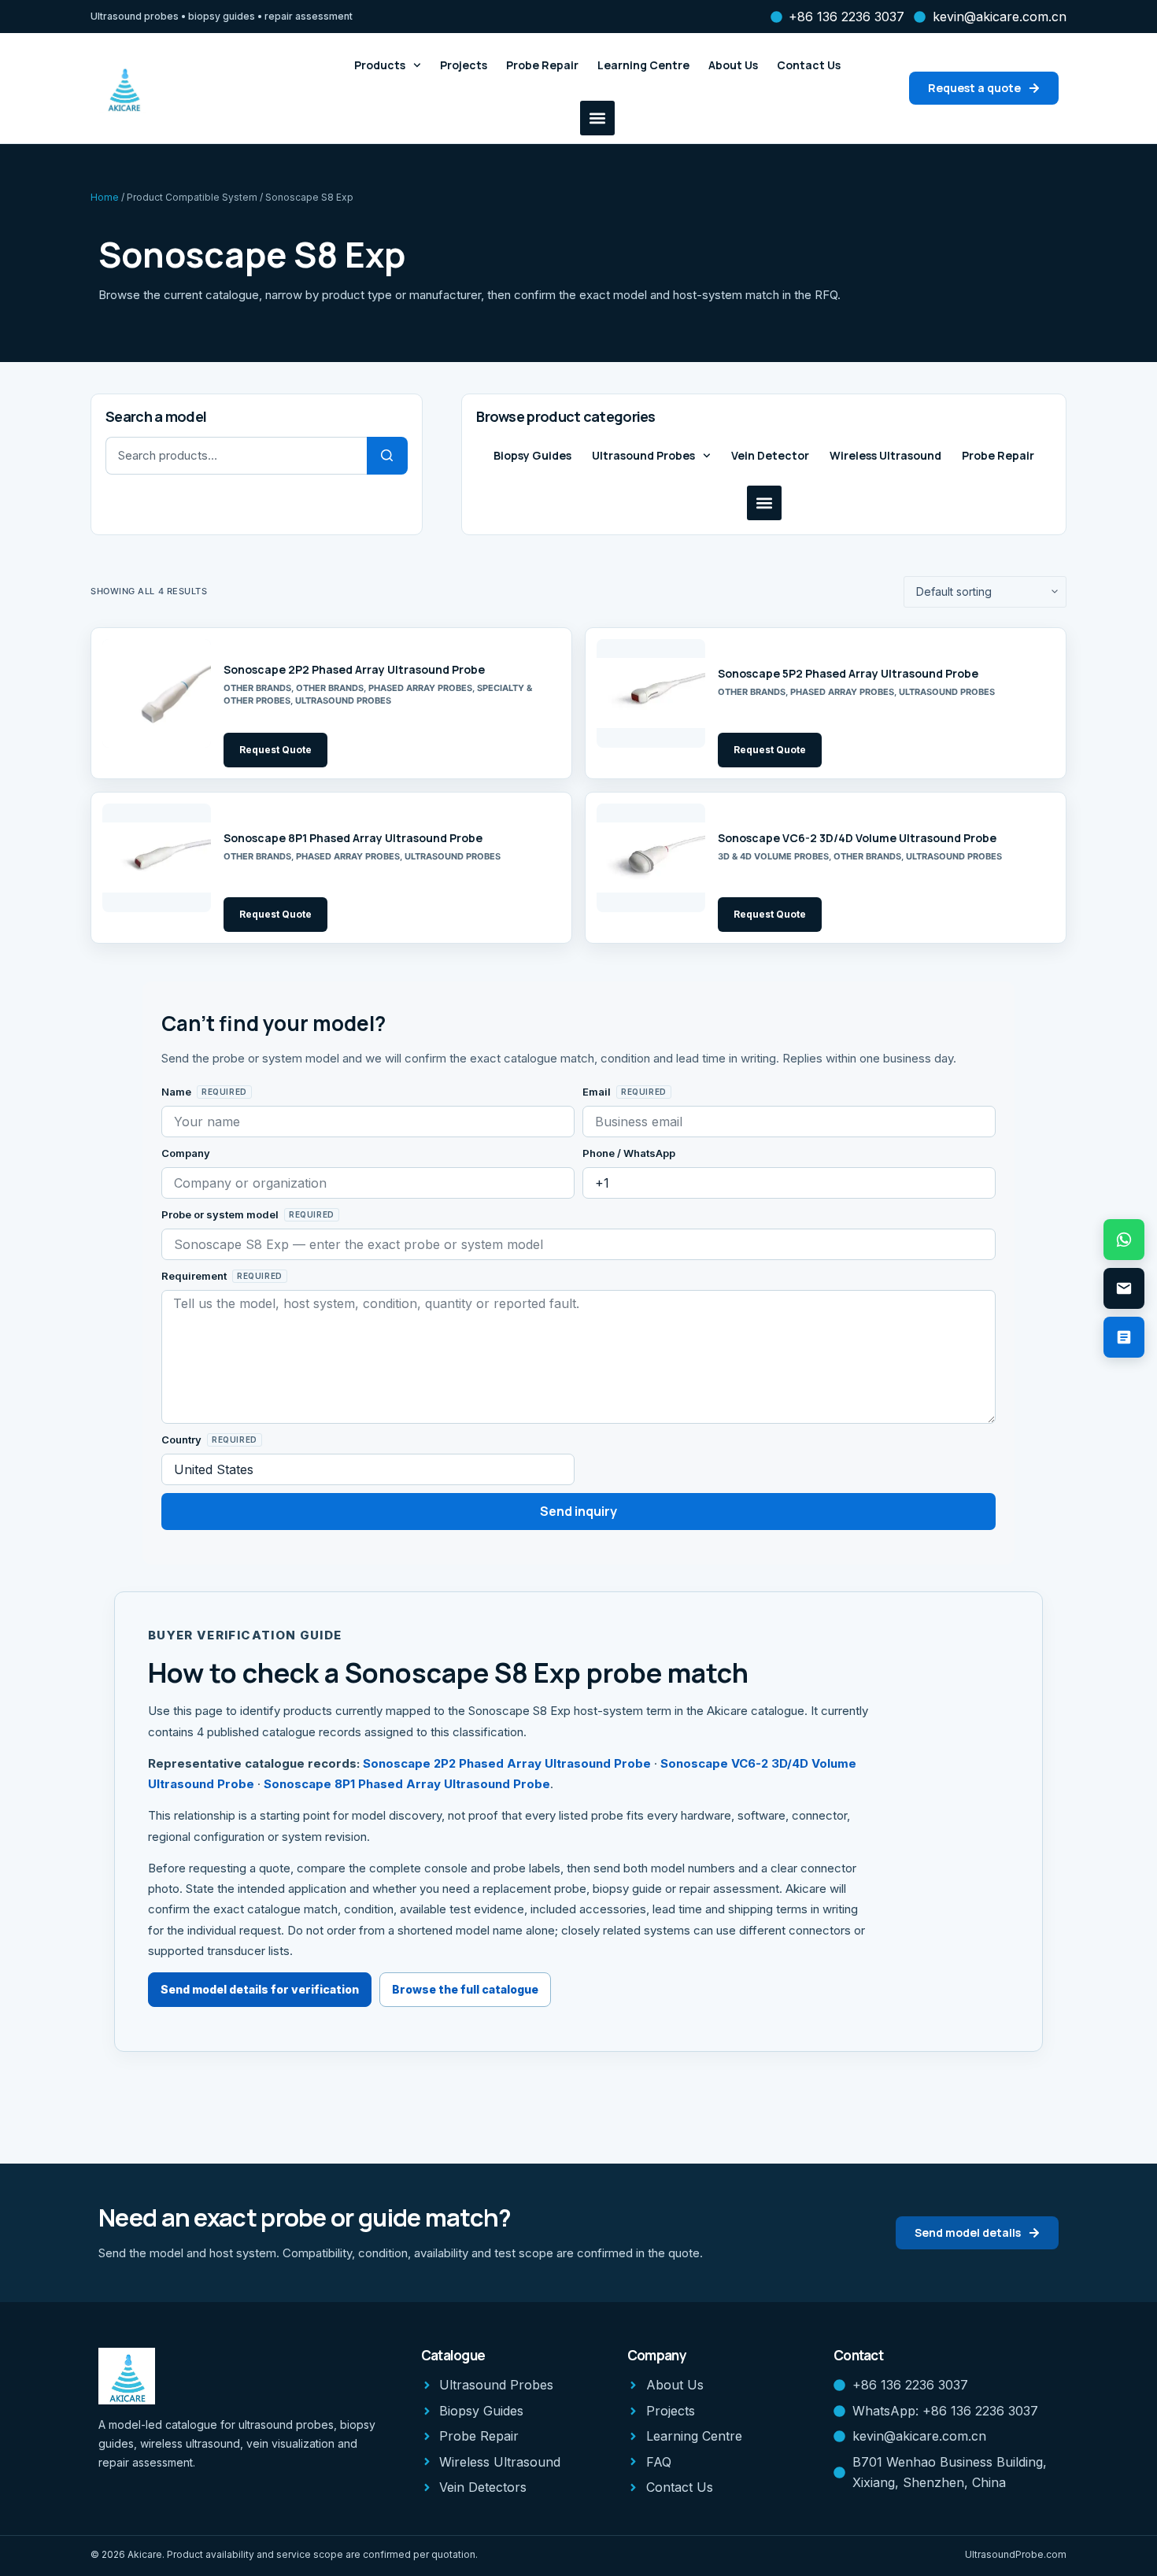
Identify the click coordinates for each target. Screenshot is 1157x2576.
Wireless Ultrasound (885, 455)
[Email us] (1124, 1288)
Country (183, 1440)
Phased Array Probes (420, 688)
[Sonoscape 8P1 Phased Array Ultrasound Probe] (157, 858)
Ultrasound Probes (643, 455)
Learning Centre (643, 65)
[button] (597, 118)
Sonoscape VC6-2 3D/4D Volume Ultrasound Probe (857, 838)
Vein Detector (770, 455)
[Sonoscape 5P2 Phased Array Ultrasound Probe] (651, 693)
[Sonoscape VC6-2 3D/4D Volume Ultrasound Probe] (651, 858)
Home (105, 197)
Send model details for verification (260, 1989)
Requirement (195, 1276)
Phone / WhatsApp (629, 1153)
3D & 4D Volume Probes (773, 856)
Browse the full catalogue (465, 1989)
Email (598, 1092)
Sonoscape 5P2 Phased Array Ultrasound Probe (848, 673)
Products (380, 65)
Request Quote (275, 750)
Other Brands (257, 688)
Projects (464, 65)
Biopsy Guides (532, 455)
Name (177, 1092)
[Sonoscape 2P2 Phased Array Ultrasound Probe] (157, 693)
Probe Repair (542, 65)
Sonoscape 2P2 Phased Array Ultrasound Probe (354, 669)
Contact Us (809, 65)
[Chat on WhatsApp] (1124, 1240)
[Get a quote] (1124, 1337)
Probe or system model (221, 1214)
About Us (733, 65)
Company (186, 1153)
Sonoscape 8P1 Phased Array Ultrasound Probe (353, 838)
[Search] (387, 456)
